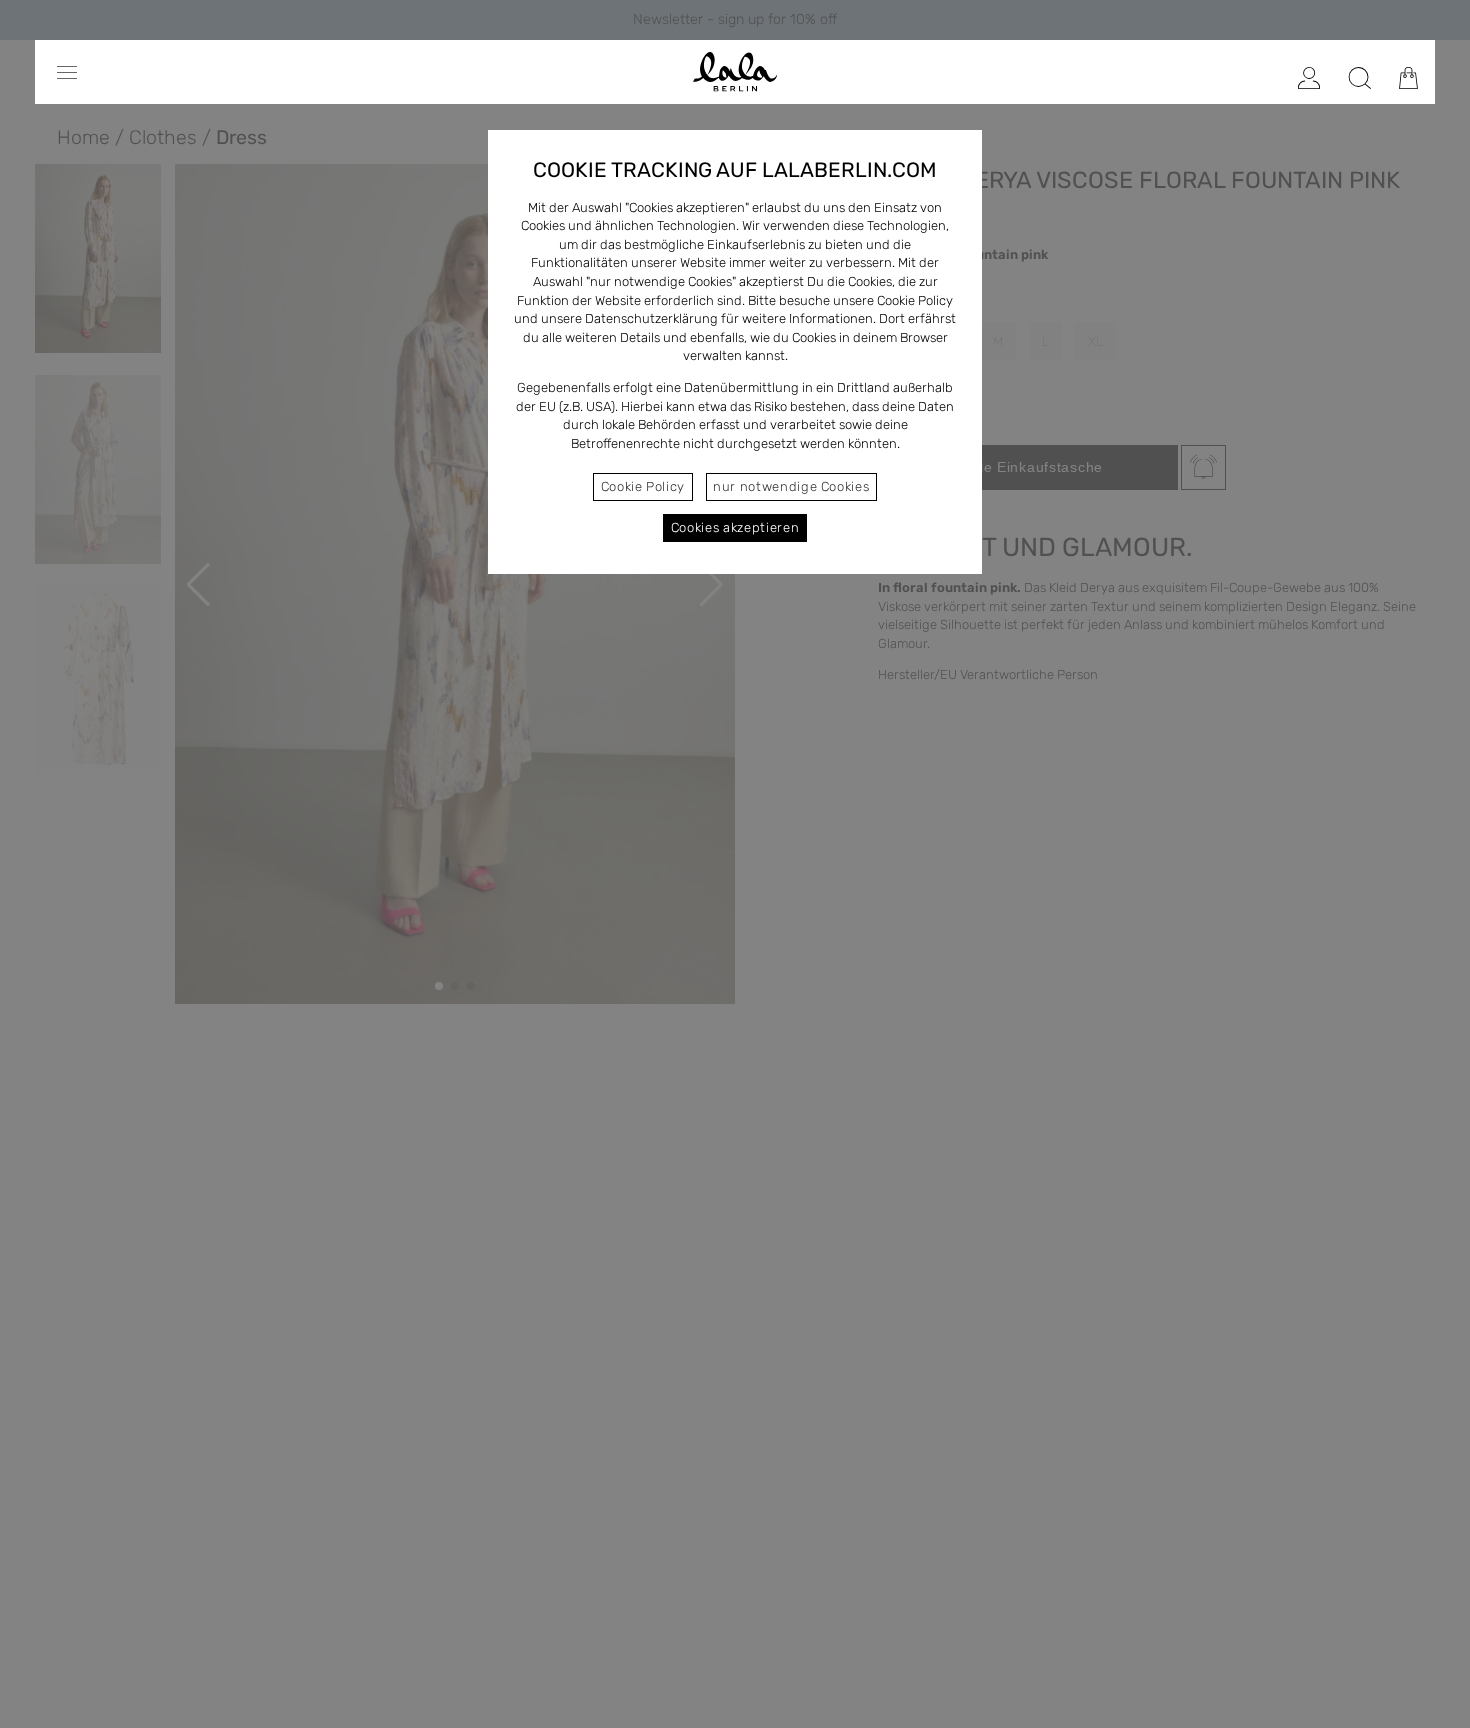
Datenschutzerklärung (651, 318)
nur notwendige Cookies (791, 486)
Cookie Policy (643, 486)
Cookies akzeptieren (735, 527)
